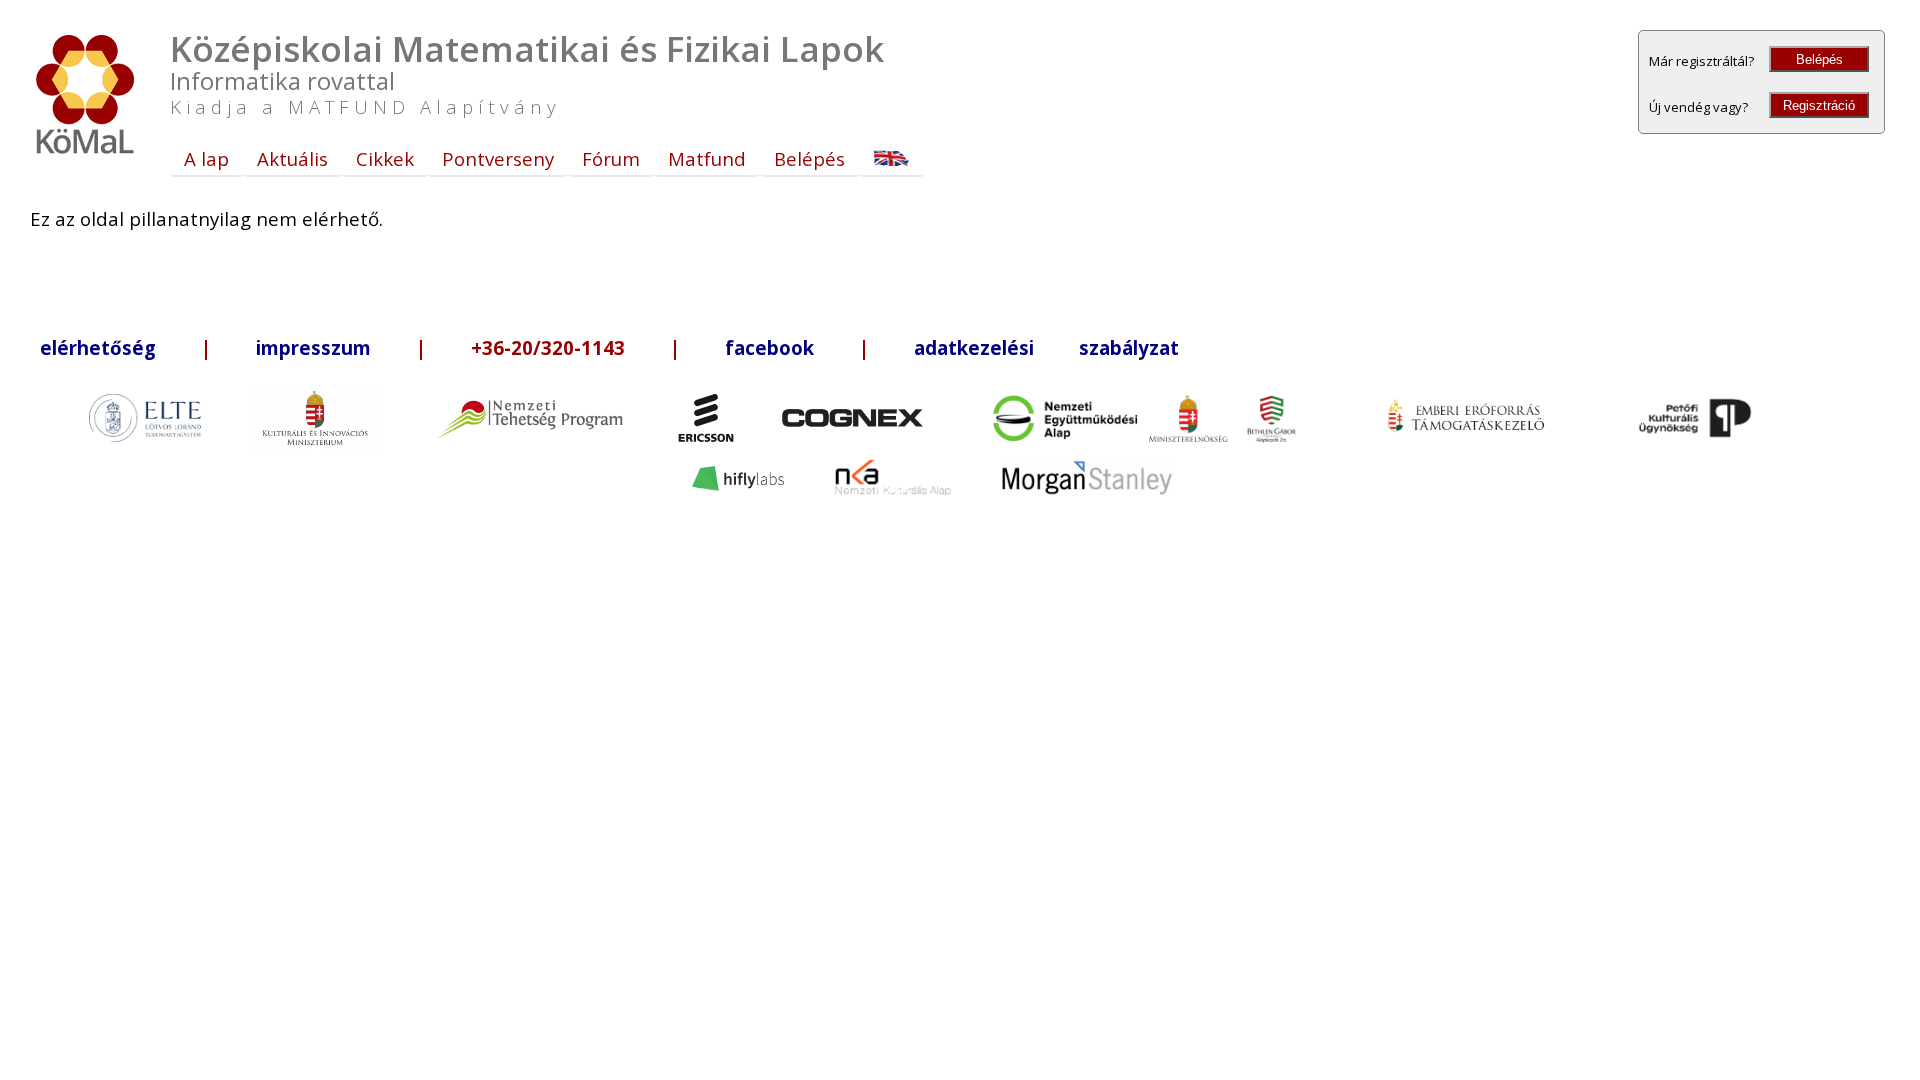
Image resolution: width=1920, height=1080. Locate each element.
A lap (206, 158)
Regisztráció (1819, 105)
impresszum (313, 347)
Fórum (611, 158)
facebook (769, 347)
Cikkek (385, 158)
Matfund (707, 158)
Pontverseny (498, 158)
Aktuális (292, 158)
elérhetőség (98, 347)
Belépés (1819, 59)
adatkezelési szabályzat (1046, 347)
